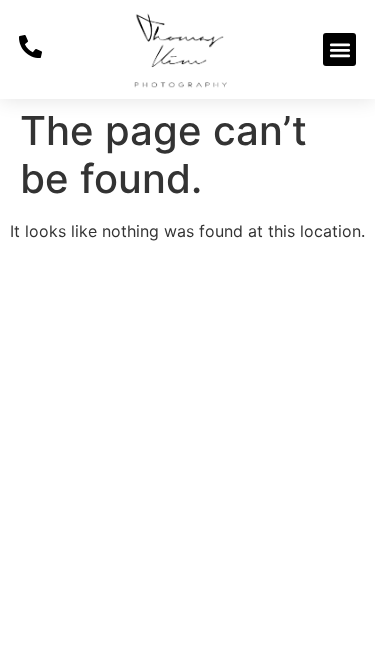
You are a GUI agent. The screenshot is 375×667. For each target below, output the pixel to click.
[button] (339, 49)
